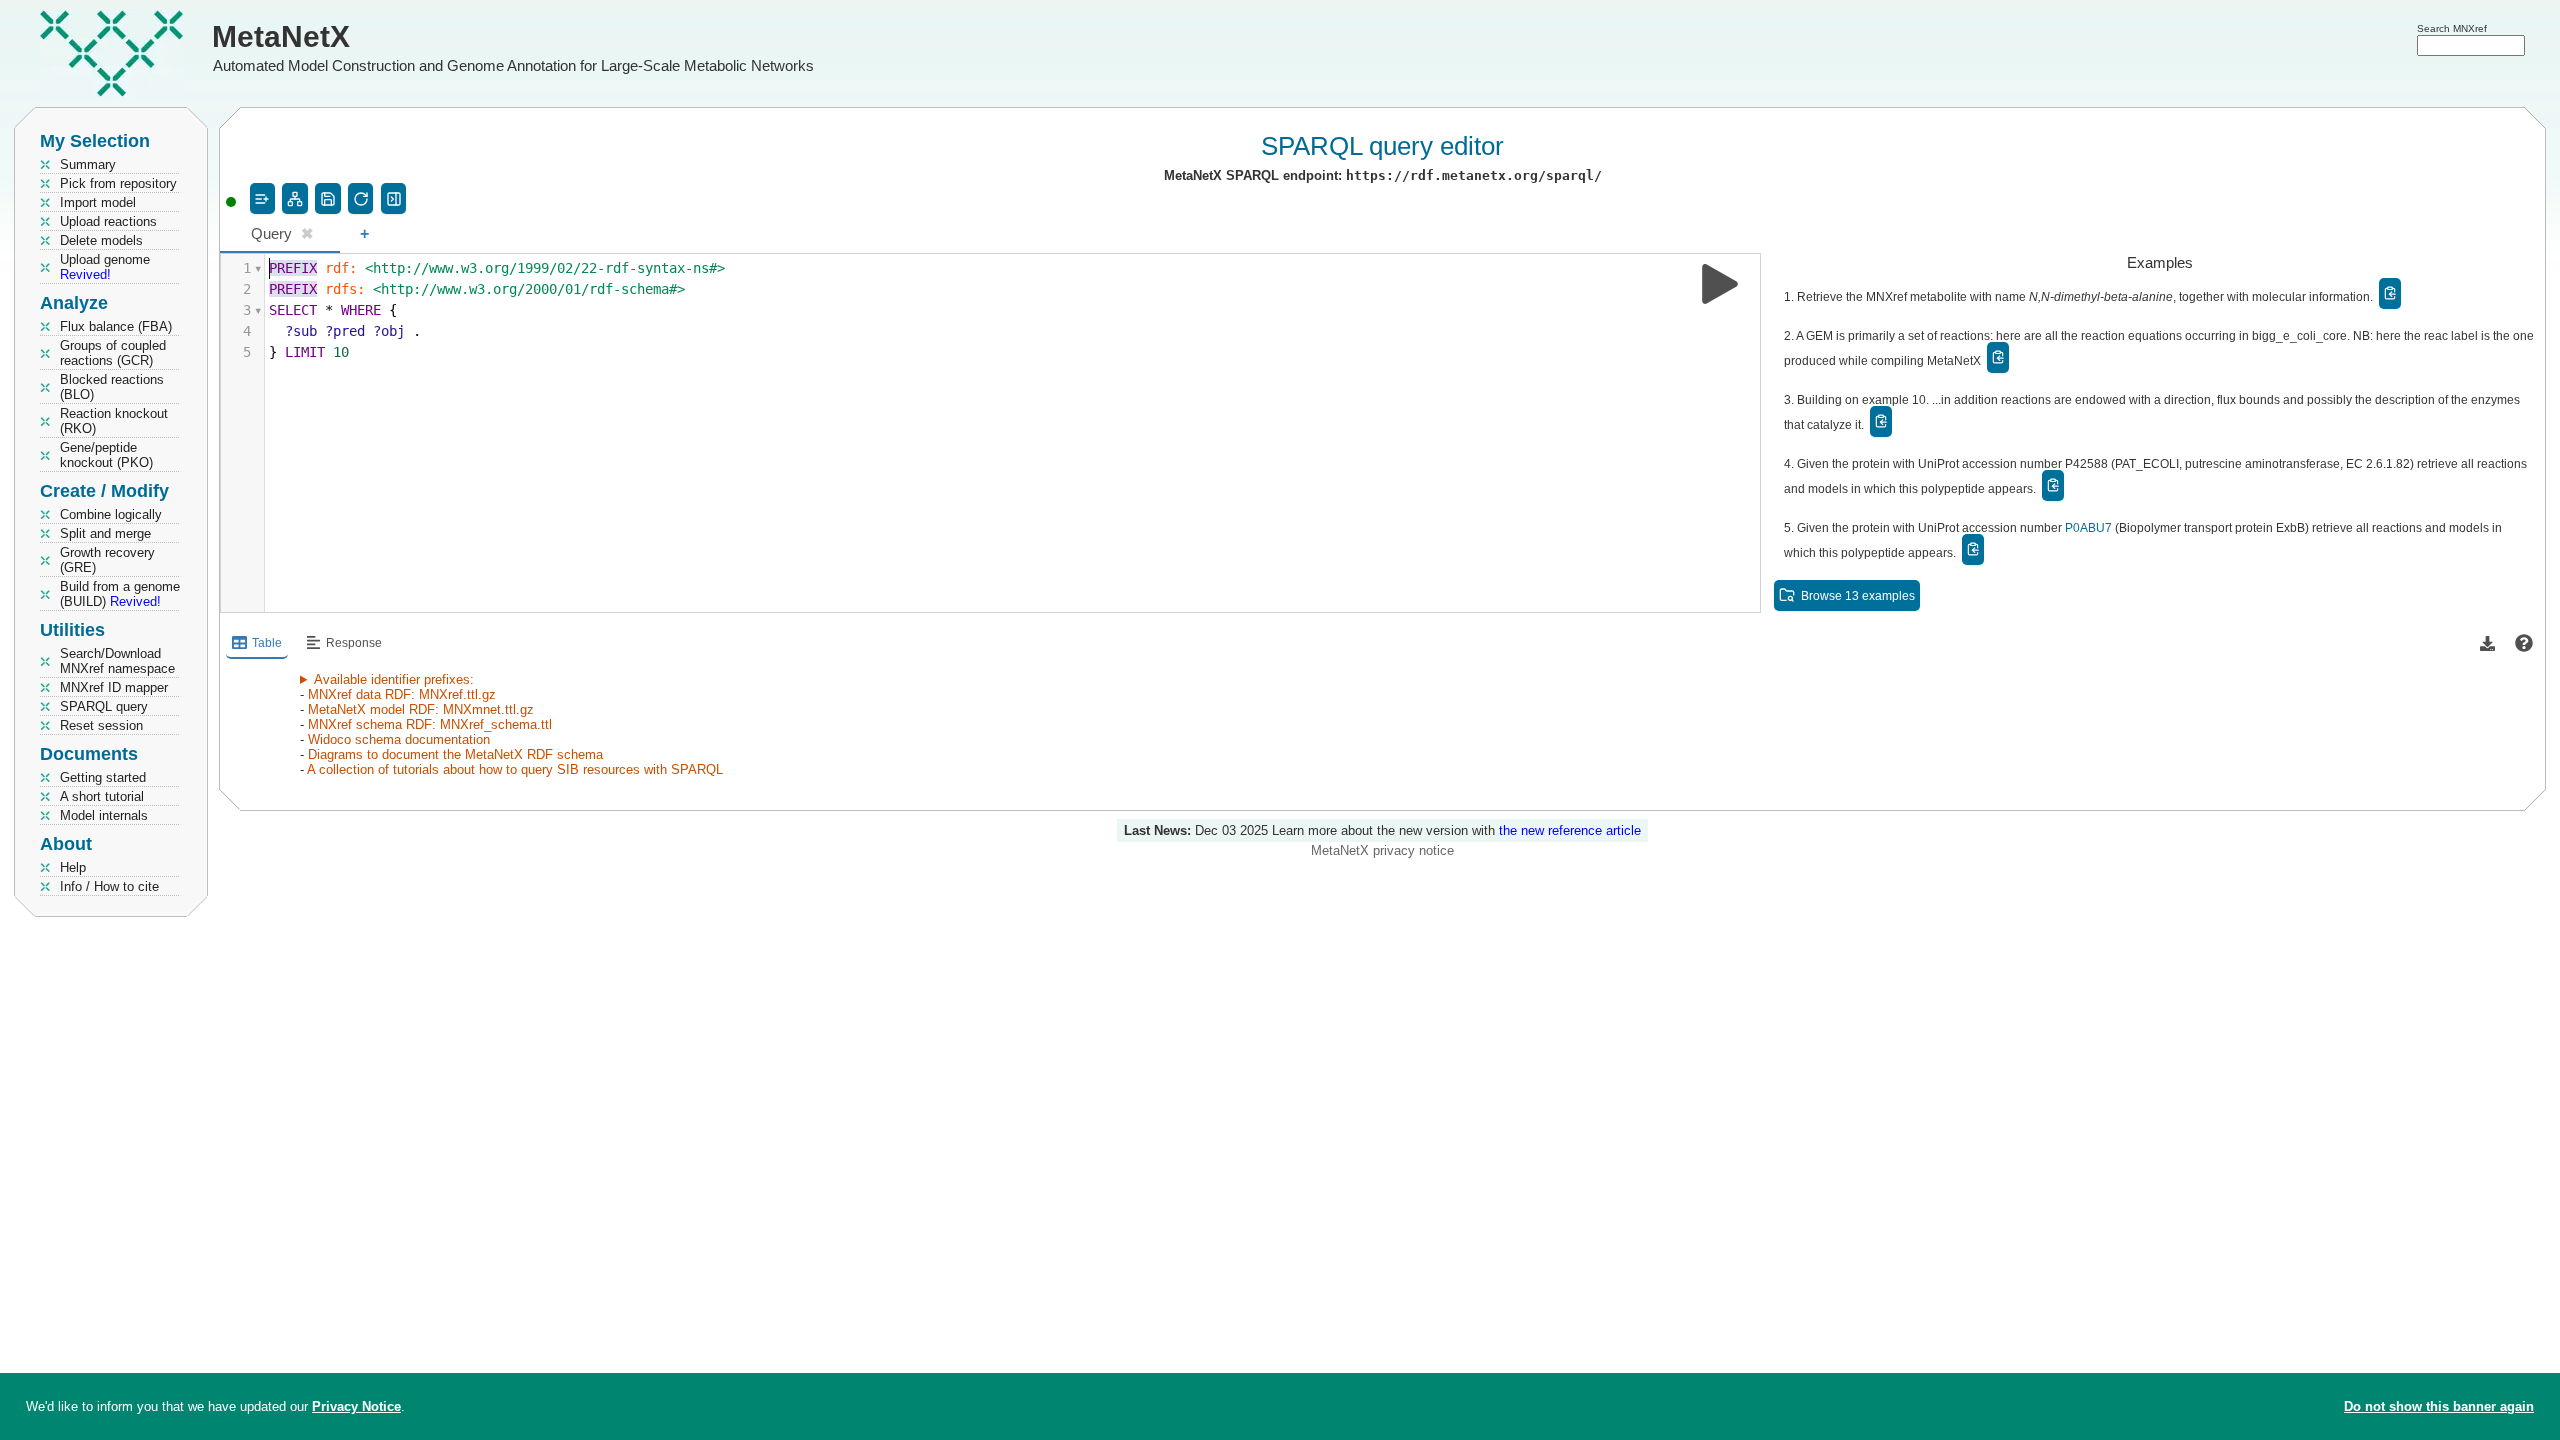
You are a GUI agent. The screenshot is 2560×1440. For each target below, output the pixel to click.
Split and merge (105, 533)
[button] (2487, 643)
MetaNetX (281, 36)
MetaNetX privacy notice (1382, 850)
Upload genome (105, 267)
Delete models (101, 240)
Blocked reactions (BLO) (112, 387)
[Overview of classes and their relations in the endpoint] (294, 198)
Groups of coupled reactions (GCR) (113, 353)
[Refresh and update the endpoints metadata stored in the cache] (360, 198)
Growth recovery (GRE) (107, 560)
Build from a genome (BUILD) (120, 594)
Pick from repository (118, 183)
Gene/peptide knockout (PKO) (106, 455)
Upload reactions (108, 221)
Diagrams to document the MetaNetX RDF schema (455, 754)
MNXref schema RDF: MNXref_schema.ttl (430, 724)
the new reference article (1570, 830)
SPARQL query (104, 706)
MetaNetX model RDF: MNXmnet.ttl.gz (421, 709)
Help (73, 867)
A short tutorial (102, 796)
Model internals (104, 815)
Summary (88, 164)
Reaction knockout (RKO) (114, 421)
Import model (98, 202)
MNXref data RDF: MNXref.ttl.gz (402, 694)
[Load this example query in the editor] (2390, 293)
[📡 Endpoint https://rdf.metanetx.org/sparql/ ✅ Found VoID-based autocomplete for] (231, 202)
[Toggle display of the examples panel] (393, 198)
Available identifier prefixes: (394, 679)
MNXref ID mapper (114, 687)
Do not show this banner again (2439, 1406)
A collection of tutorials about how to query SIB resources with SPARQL (515, 769)
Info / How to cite (109, 886)
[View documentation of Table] (2524, 643)
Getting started (103, 777)
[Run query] (1720, 284)
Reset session (101, 725)
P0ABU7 (2088, 527)
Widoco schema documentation (399, 739)
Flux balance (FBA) (116, 326)
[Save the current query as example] (327, 198)
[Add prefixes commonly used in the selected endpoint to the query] (262, 198)
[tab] (280, 235)
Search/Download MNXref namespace (117, 661)
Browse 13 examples (1858, 595)
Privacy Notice (356, 1406)
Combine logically (111, 514)
